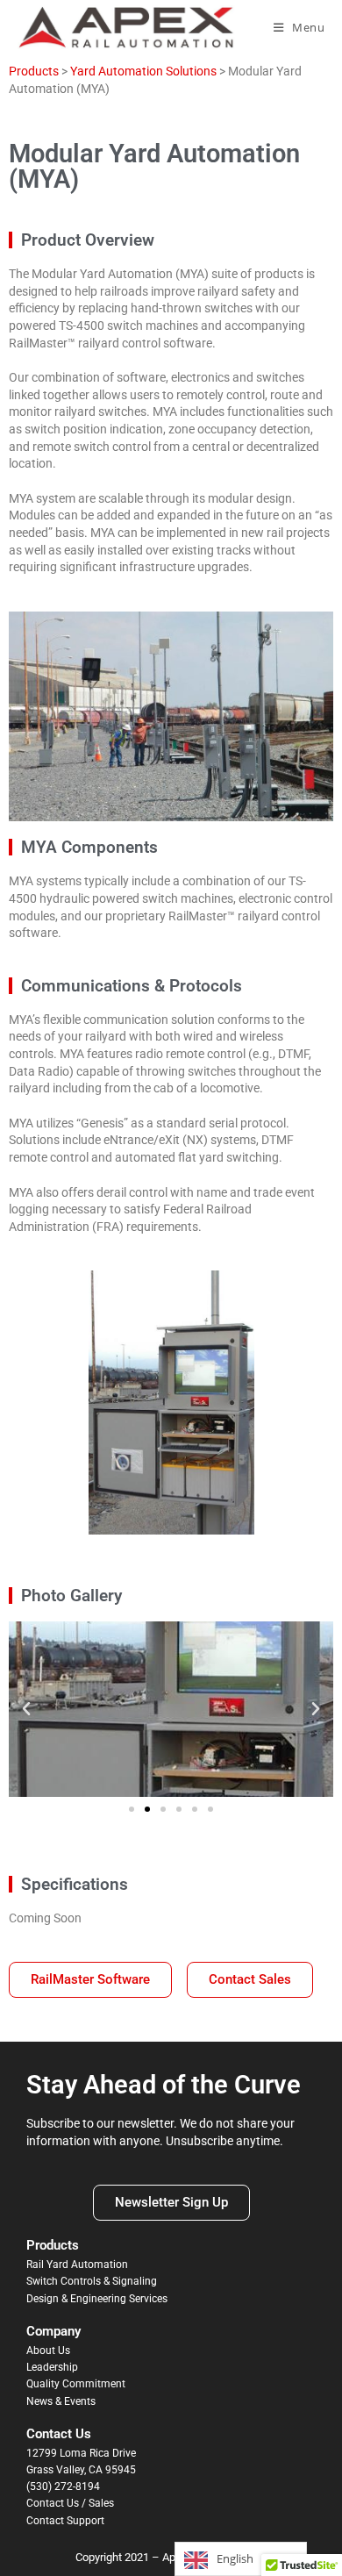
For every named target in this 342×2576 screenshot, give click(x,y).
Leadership (52, 2367)
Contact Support (65, 2521)
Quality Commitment (76, 2384)
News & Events (61, 2401)
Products (34, 71)
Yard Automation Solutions (143, 71)
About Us (48, 2351)
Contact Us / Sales (70, 2503)
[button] (26, 1709)
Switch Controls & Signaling (92, 2281)
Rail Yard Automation (77, 2265)
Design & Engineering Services (97, 2299)
